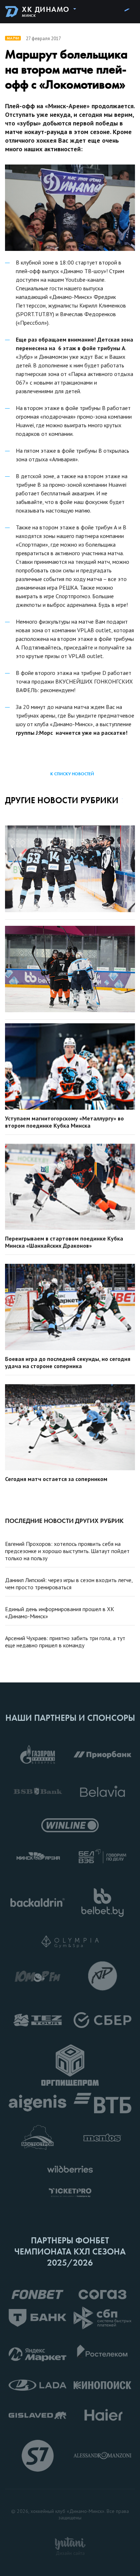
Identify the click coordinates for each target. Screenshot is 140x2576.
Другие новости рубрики (62, 800)
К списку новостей (72, 774)
